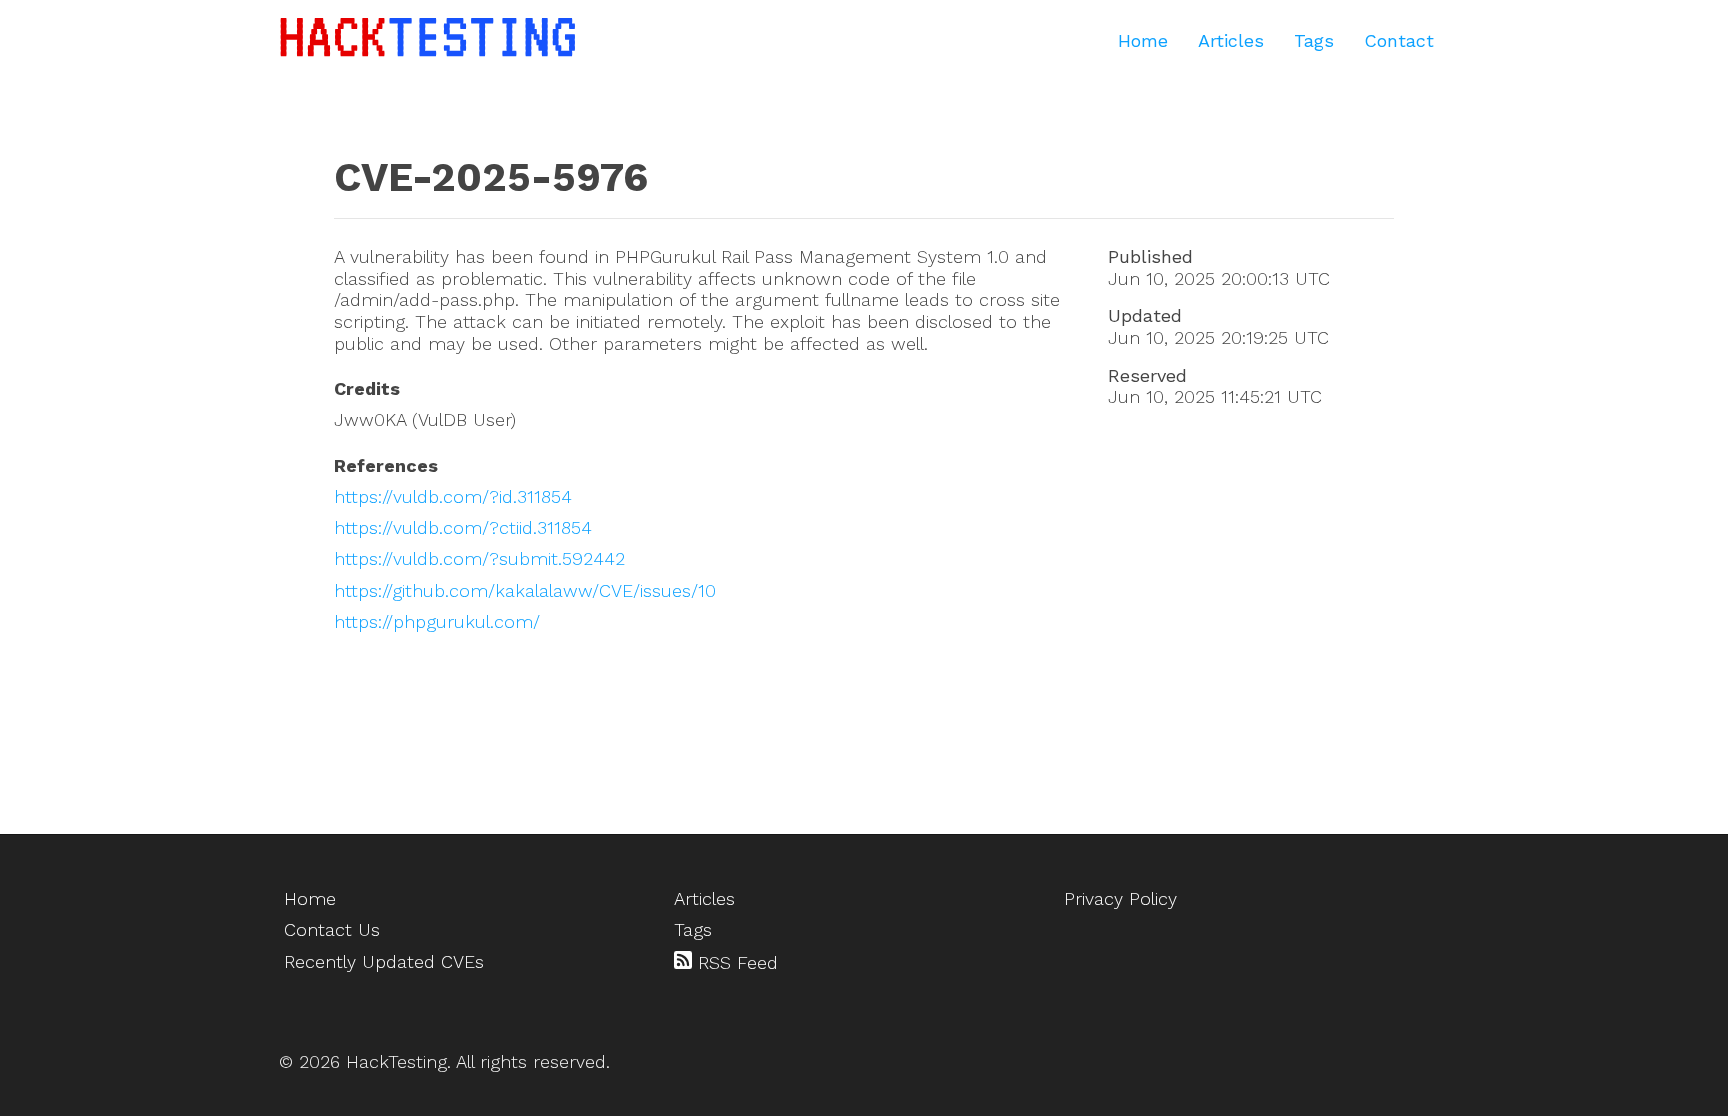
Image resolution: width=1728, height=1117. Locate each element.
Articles (1231, 40)
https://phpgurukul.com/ (437, 621)
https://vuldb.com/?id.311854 (453, 496)
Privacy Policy (1120, 898)
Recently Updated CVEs (384, 961)
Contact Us (332, 929)
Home (1143, 40)
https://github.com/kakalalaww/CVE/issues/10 (525, 590)
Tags (1314, 40)
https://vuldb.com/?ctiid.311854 (463, 527)
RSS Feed (735, 962)
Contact (1399, 40)
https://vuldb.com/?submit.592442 (479, 558)
